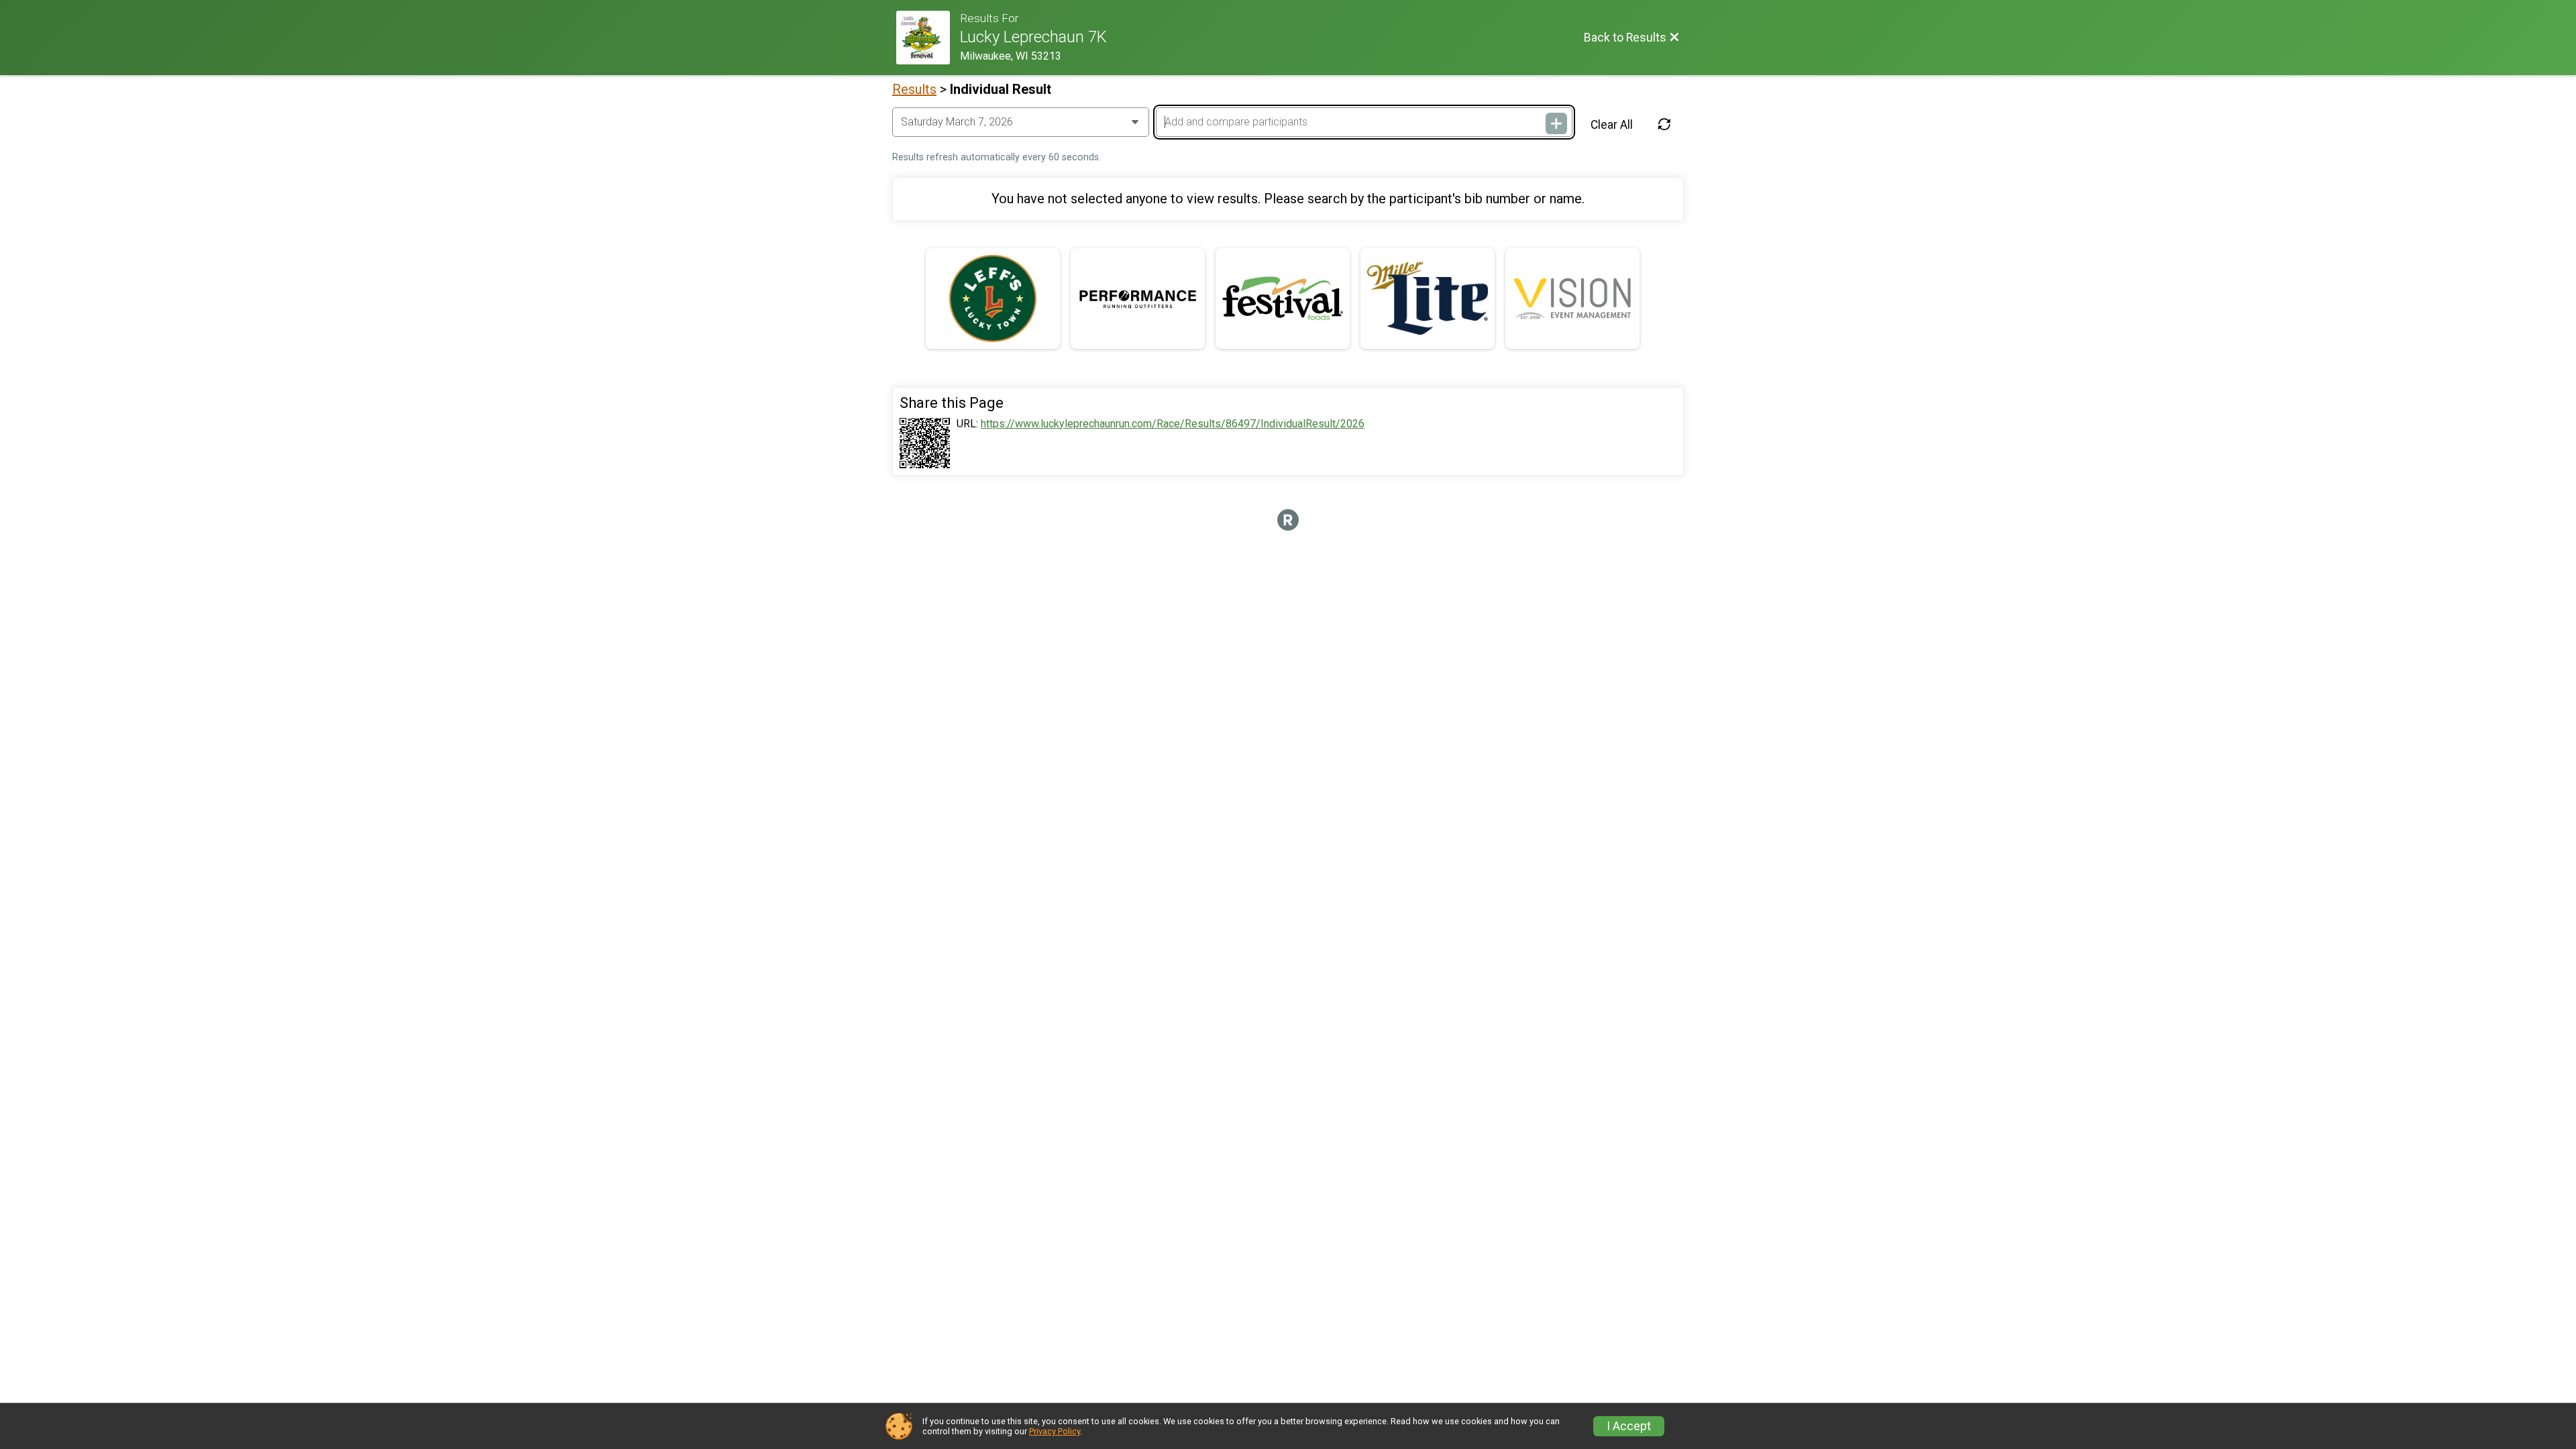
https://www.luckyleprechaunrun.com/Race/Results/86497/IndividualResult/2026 (1173, 424)
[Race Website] (928, 38)
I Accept (1629, 1426)
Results (914, 89)
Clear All (1612, 125)
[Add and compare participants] (1556, 123)
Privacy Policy (1055, 1431)
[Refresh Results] (1664, 125)
